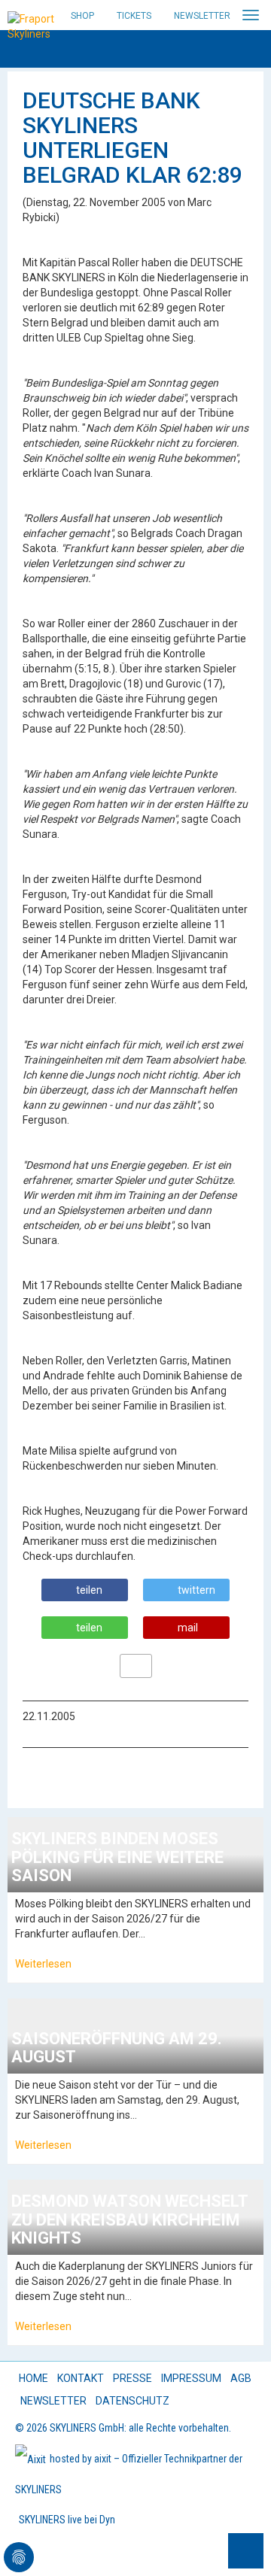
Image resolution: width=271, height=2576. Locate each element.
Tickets (134, 16)
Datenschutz (132, 2401)
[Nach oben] (246, 2551)
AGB (241, 2378)
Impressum (191, 2378)
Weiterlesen (43, 1964)
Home (33, 2378)
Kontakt (81, 2378)
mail (188, 1628)
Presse (132, 2378)
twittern (196, 1590)
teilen (89, 1590)
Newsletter (202, 16)
